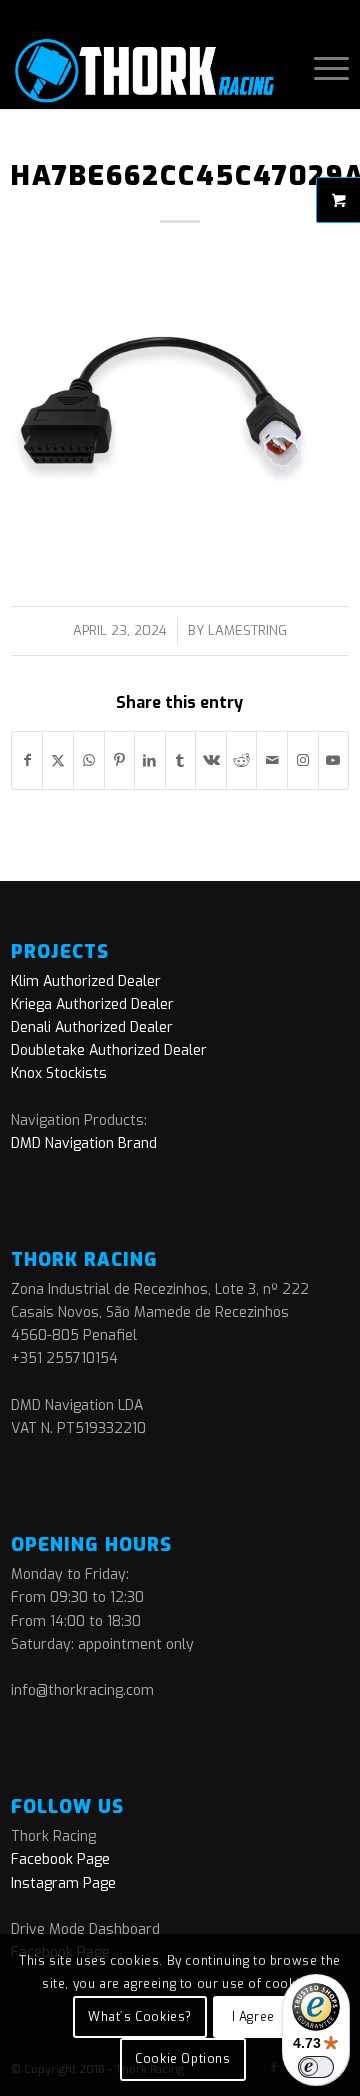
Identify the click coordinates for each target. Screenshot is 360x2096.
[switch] (316, 2067)
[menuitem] (321, 69)
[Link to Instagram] (303, 760)
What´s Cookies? (140, 2017)
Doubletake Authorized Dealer (109, 1050)
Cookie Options (182, 2059)
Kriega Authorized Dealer (92, 1004)
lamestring (247, 630)
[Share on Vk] (211, 760)
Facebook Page (60, 1859)
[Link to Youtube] (334, 760)
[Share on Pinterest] (120, 760)
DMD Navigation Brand (84, 1143)
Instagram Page (63, 1883)
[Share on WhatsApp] (89, 760)
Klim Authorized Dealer (86, 981)
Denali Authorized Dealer (92, 1027)
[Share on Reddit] (242, 760)
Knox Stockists (59, 1073)
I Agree (253, 2017)
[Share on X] (58, 760)
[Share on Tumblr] (181, 760)
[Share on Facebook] (27, 760)
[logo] (146, 69)
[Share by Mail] (272, 760)
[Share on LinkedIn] (150, 760)
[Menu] (321, 69)
